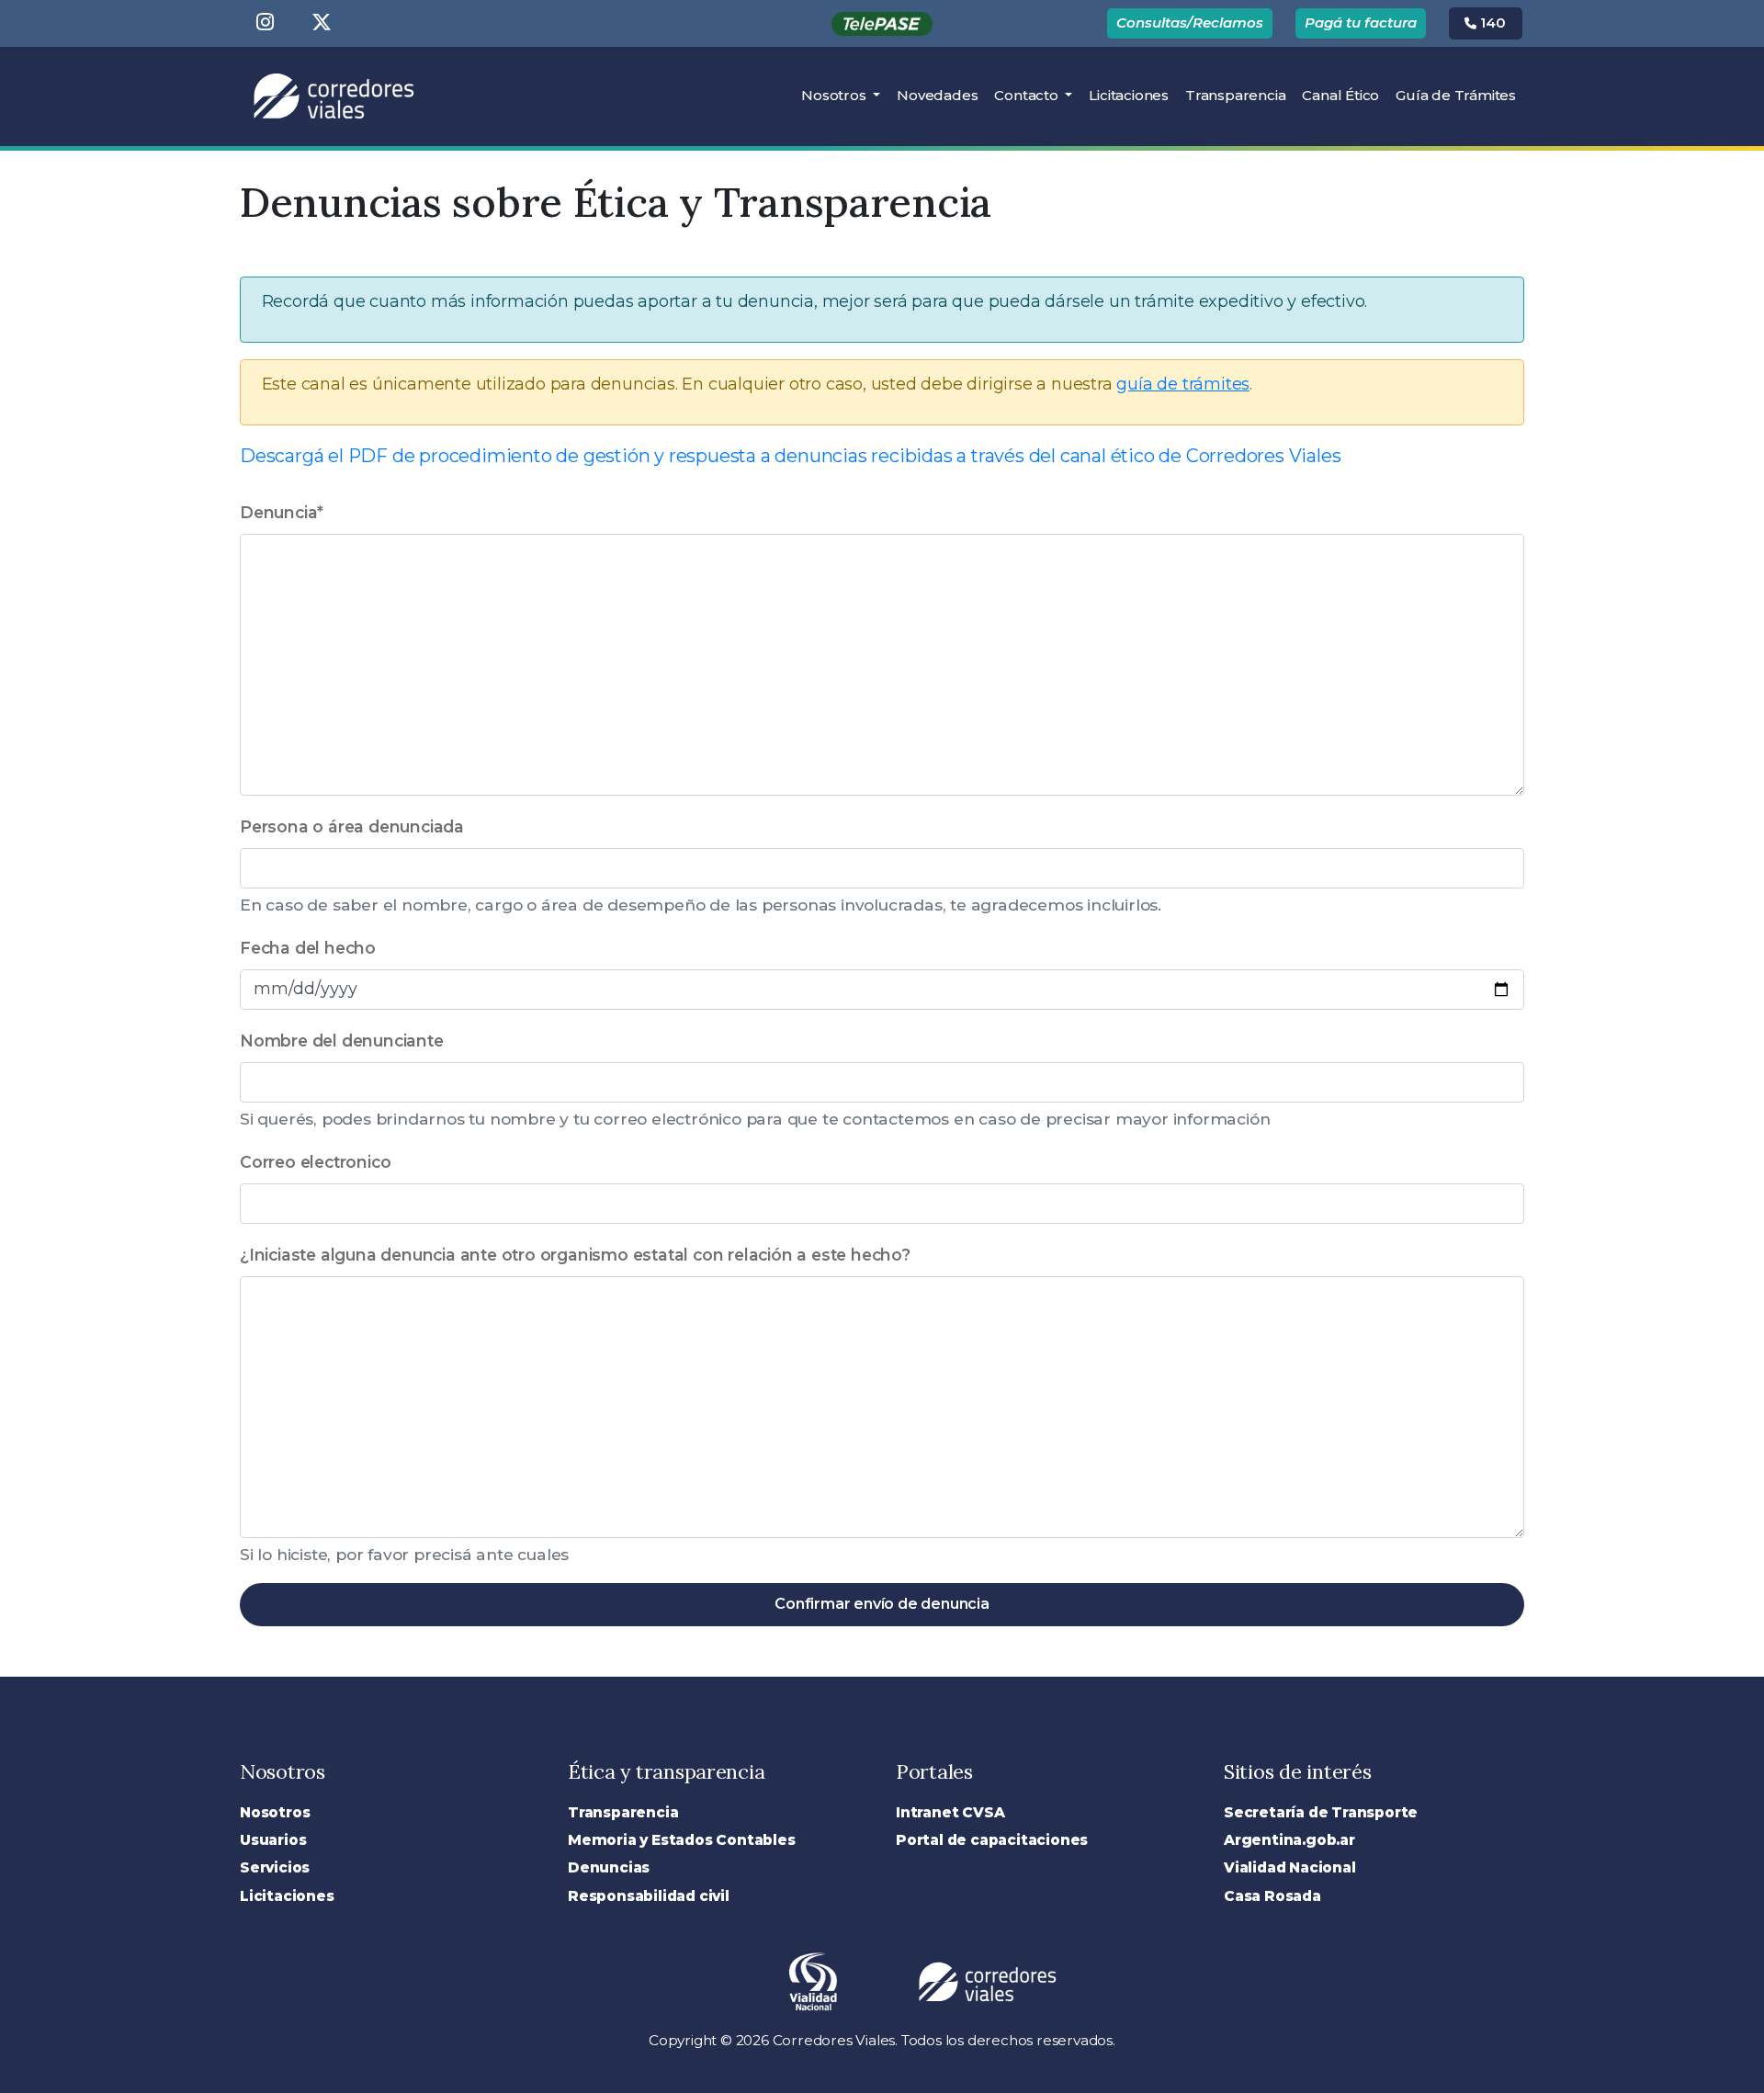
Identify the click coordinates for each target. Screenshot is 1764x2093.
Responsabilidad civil (649, 1896)
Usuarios (273, 1840)
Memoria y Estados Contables (682, 1840)
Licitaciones (1133, 95)
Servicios (275, 1867)
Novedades (937, 95)
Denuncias (609, 1867)
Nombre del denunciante (342, 1041)
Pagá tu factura (1361, 23)
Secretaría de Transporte (1321, 1812)
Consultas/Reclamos (1190, 23)
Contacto (1028, 95)
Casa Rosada (1272, 1896)
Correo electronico (315, 1162)
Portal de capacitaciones (992, 1840)
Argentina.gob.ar (1289, 1840)
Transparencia (1235, 95)
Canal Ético (1340, 95)
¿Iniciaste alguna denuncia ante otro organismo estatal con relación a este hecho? (575, 1255)
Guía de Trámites (1456, 95)
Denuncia (282, 512)
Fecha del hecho (308, 948)
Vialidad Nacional (1290, 1867)
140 (1491, 23)
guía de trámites (1183, 384)
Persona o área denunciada (352, 826)
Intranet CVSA (950, 1812)
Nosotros (835, 95)
